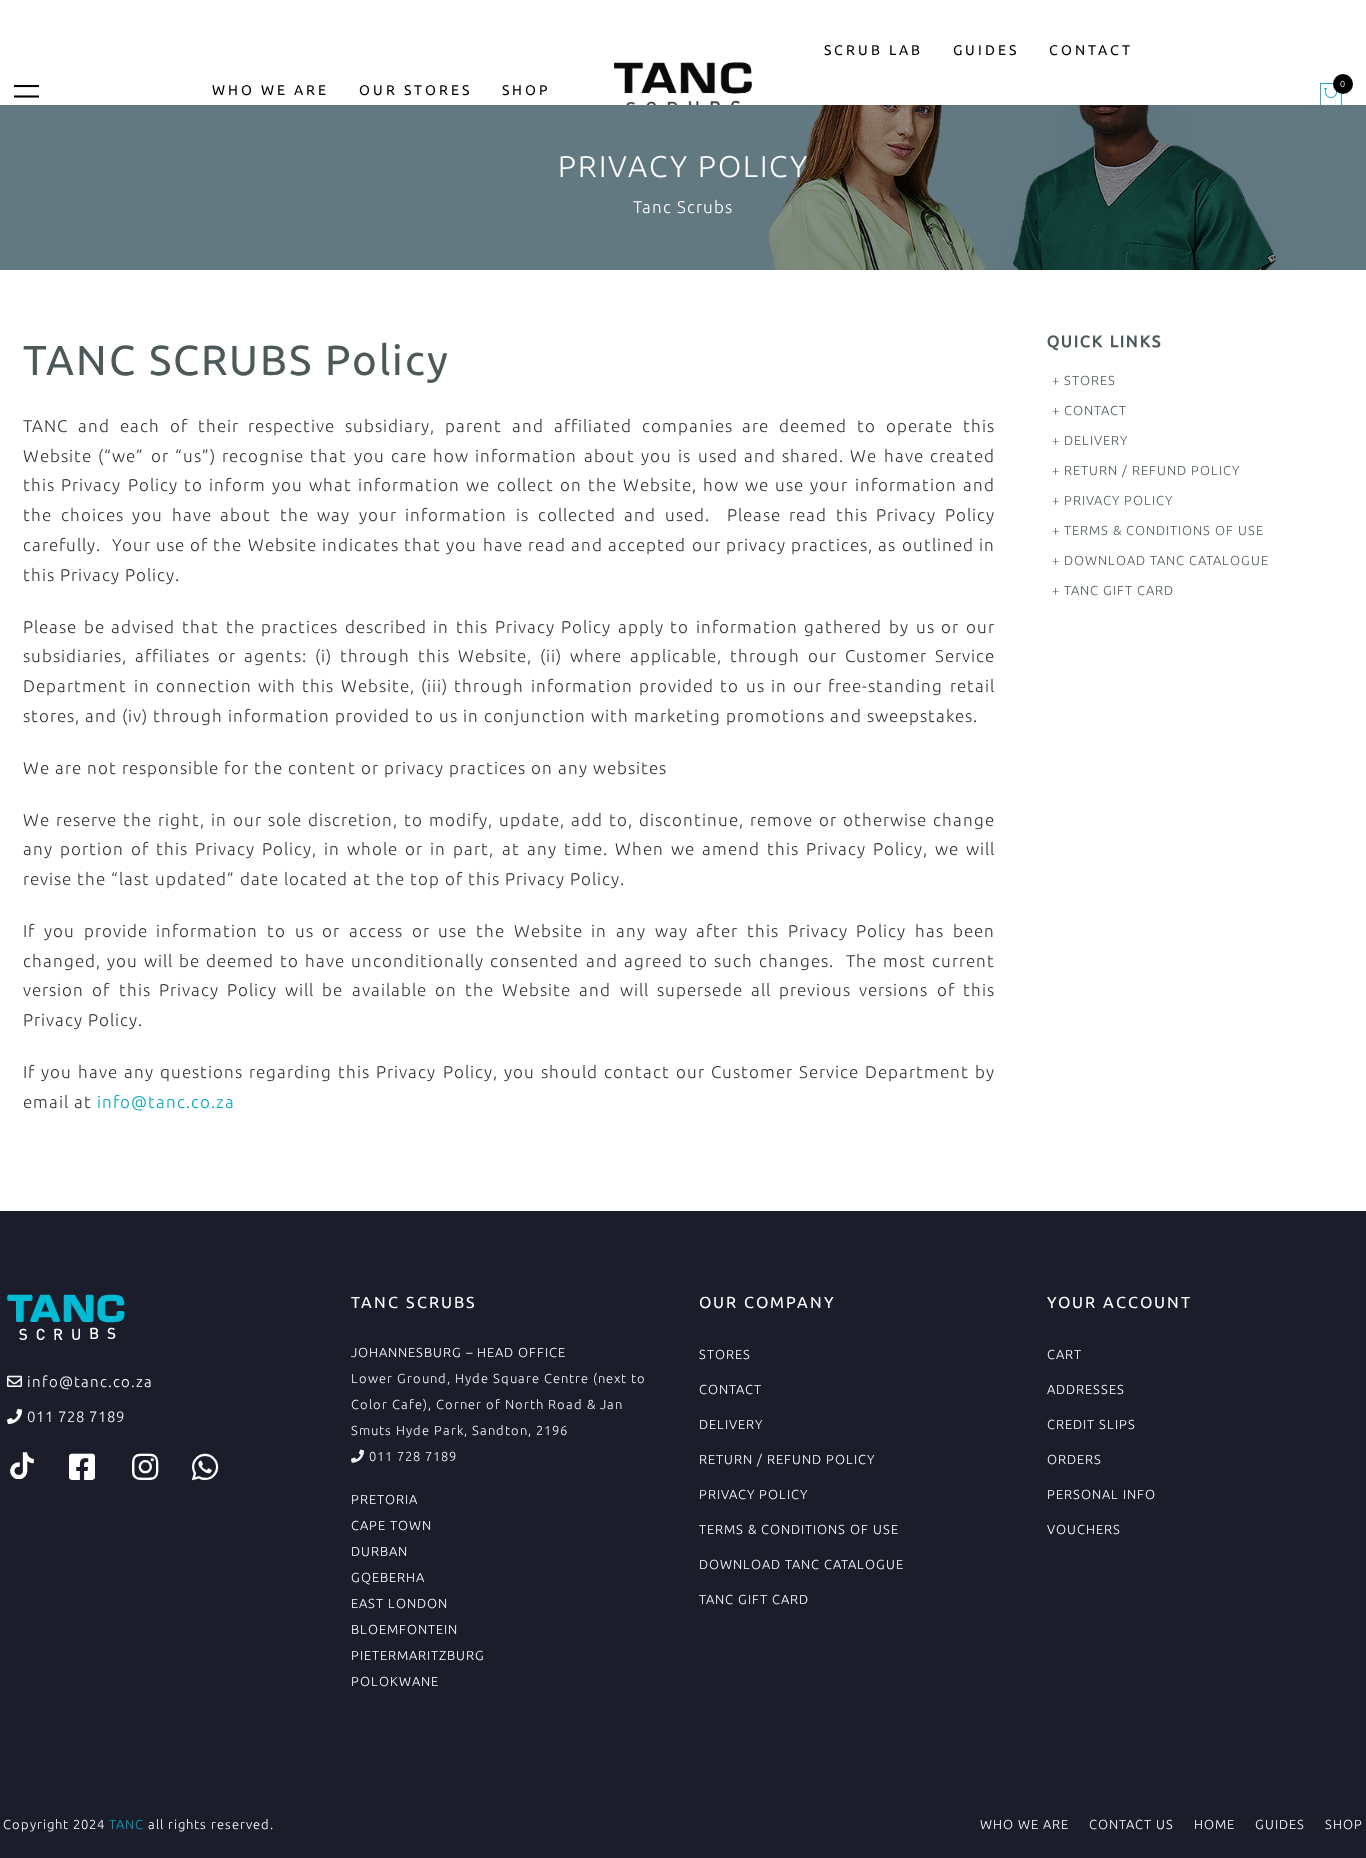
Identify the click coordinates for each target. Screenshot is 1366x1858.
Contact (1091, 50)
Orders (1074, 1459)
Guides (986, 50)
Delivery (1096, 440)
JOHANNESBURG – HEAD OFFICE (458, 1352)
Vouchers (1084, 1529)
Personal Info (1101, 1494)
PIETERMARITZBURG (418, 1655)
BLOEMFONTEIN (404, 1629)
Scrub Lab (873, 50)
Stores (1090, 380)
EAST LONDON (399, 1603)
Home (1214, 1824)
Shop (526, 90)
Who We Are (270, 90)
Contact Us (1131, 1824)
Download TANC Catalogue (1166, 560)
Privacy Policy (1118, 500)
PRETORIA (384, 1499)
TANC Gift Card (1119, 590)
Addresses (1086, 1389)
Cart (1064, 1354)
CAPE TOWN (391, 1525)
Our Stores (415, 90)
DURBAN (379, 1551)
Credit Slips (1091, 1424)
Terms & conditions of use (1164, 530)
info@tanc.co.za (166, 1101)
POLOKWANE (395, 1681)
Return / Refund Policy (1152, 470)
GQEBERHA (388, 1577)
